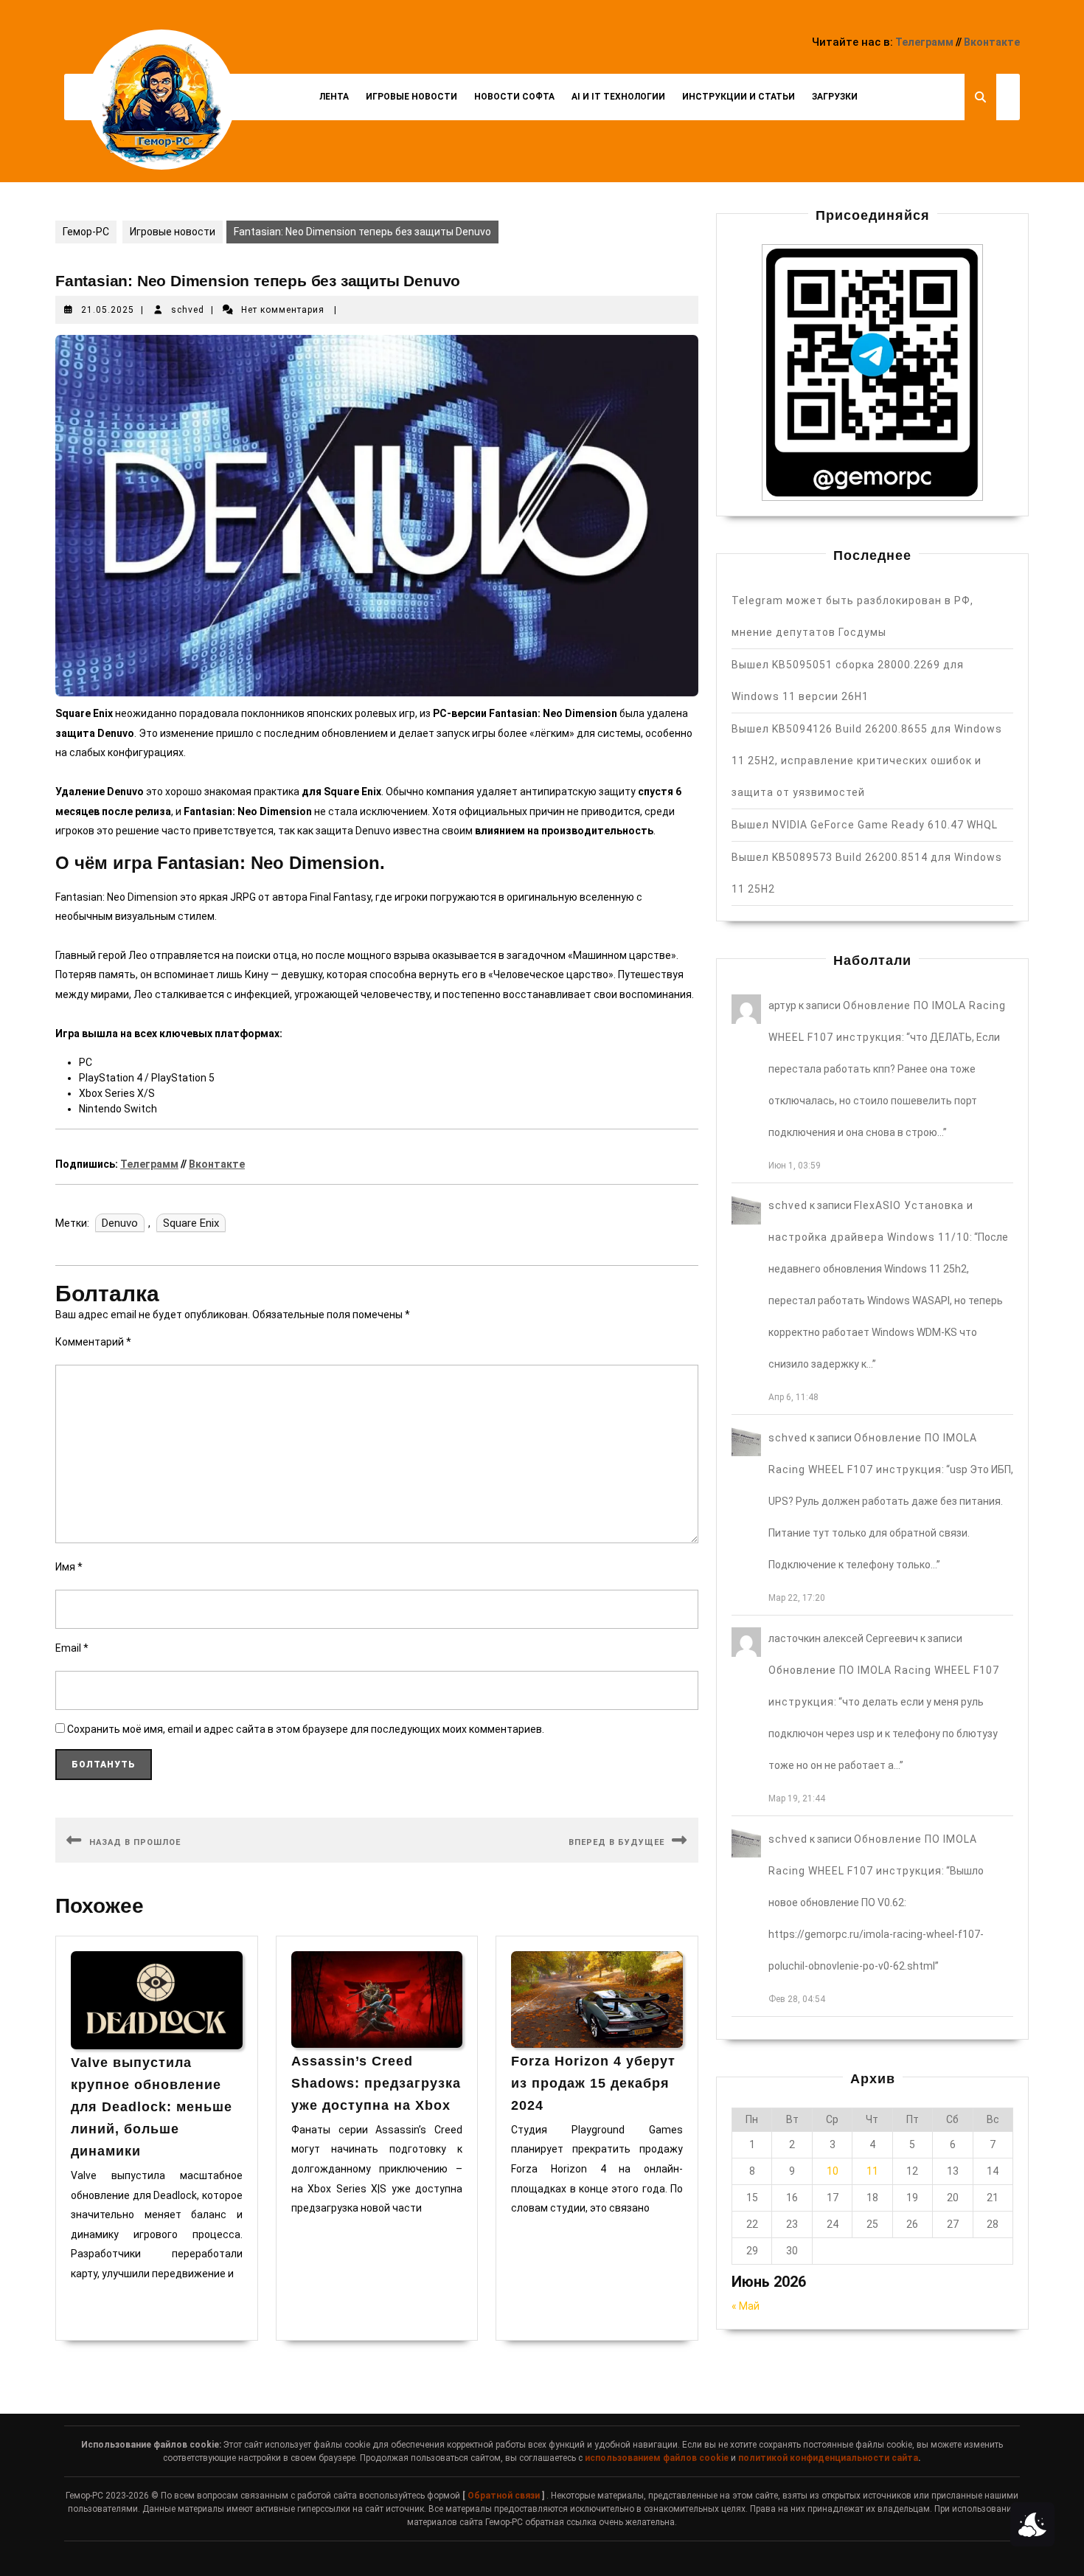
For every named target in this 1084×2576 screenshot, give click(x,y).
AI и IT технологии (618, 97)
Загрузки (835, 97)
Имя (69, 1567)
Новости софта (514, 97)
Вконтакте (992, 42)
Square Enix (191, 1223)
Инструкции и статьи (739, 97)
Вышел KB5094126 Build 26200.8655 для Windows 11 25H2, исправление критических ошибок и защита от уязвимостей (867, 761)
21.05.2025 (108, 310)
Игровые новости (411, 97)
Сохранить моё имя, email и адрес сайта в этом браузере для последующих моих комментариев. (306, 1729)
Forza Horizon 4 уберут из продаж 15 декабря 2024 (593, 2083)
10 (833, 2171)
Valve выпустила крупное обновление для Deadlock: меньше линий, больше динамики (152, 2107)
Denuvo (120, 1223)
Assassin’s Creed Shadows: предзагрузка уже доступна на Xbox (376, 2083)
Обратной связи (504, 2496)
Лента (334, 97)
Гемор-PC (86, 232)
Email (72, 1648)
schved (188, 310)
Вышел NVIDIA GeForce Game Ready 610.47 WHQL (865, 825)
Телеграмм (924, 42)
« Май (746, 2306)
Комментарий (93, 1342)
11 (872, 2171)
